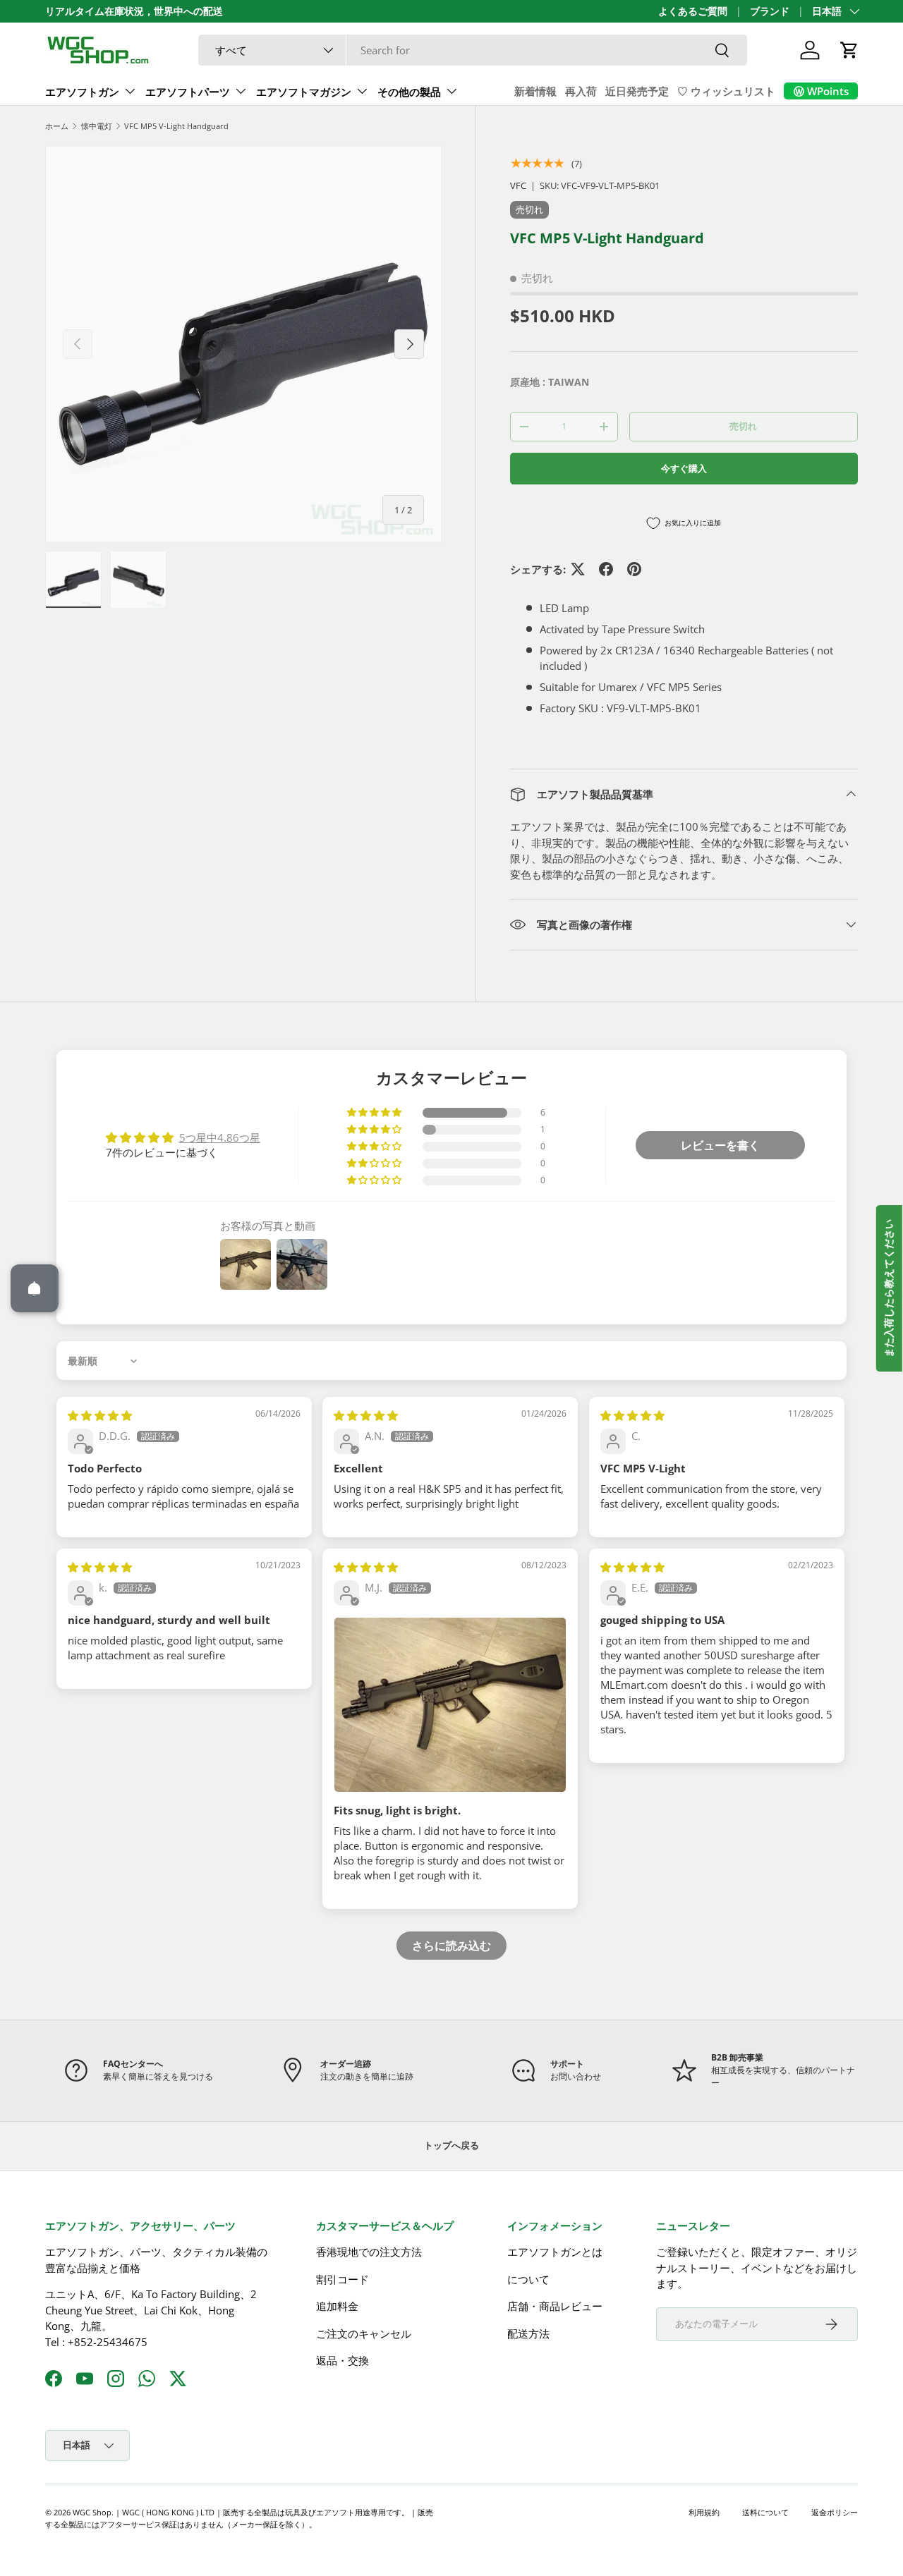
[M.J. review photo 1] (450, 1705)
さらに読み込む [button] (451, 1946)
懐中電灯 (97, 126)
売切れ (743, 426)
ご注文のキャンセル (364, 2333)
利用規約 (704, 2512)
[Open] (35, 1288)
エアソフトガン (82, 92)
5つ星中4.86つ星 (220, 1137)
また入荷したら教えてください (889, 1288)
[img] (100, 1415)
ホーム (57, 126)
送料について (765, 2512)
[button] (849, 50)
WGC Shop (92, 2512)
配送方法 (528, 2333)
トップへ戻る (451, 2145)
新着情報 (535, 91)
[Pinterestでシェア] (634, 569)
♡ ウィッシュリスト (726, 91)
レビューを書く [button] (720, 1145)
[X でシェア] (578, 569)
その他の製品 (409, 92)
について (528, 2279)
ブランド (770, 11)
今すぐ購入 (684, 468)
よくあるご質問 (693, 11)
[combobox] (473, 50)
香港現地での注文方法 (369, 2252)
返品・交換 (343, 2360)
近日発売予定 (637, 91)
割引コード (343, 2279)
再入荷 (581, 91)
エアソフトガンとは (555, 2252)
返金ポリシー (835, 2512)
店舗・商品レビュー (555, 2306)
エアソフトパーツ (188, 92)
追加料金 (337, 2306)
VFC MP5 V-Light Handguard (176, 126)
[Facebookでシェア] (606, 569)
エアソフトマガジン (304, 92)
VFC (518, 185)
